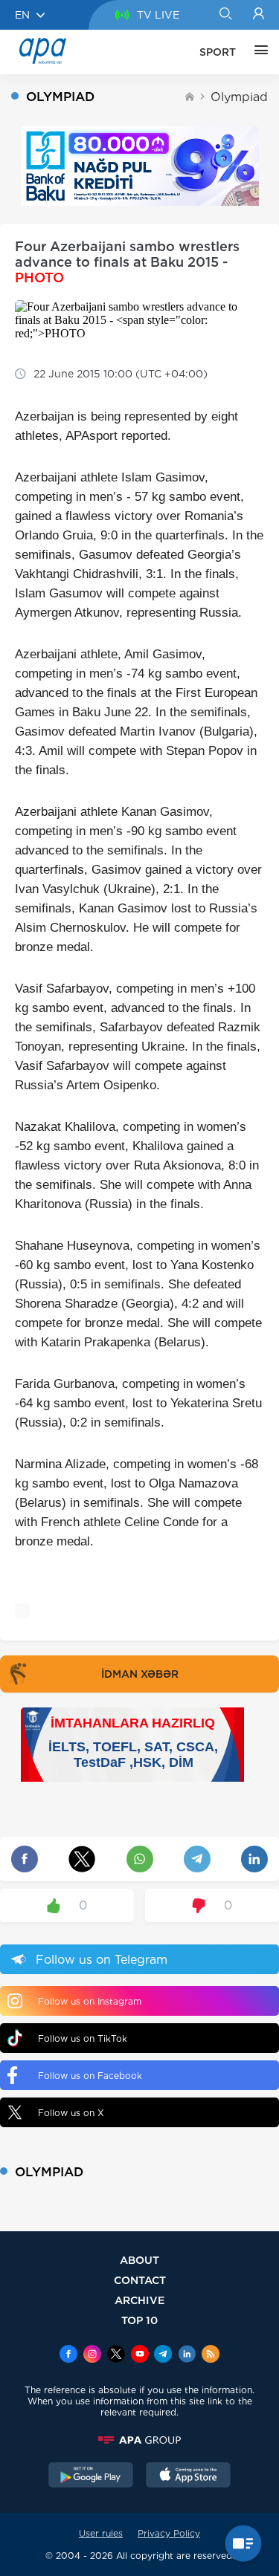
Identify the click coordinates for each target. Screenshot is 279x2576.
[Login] (259, 15)
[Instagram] (92, 2355)
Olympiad (239, 97)
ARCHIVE (140, 2300)
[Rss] (211, 2355)
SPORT (218, 52)
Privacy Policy (169, 2533)
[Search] (225, 15)
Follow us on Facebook (90, 2076)
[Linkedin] (187, 2355)
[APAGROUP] (139, 2440)
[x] (116, 2355)
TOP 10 (139, 2320)
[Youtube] (140, 2355)
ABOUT (139, 2260)
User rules (101, 2533)
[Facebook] (68, 2355)
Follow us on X (71, 2113)
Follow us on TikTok (83, 2038)
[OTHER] (257, 52)
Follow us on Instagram (90, 2001)
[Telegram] (163, 2355)
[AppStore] (188, 2476)
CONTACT (140, 2280)
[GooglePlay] (91, 2476)
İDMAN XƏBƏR (140, 1674)
